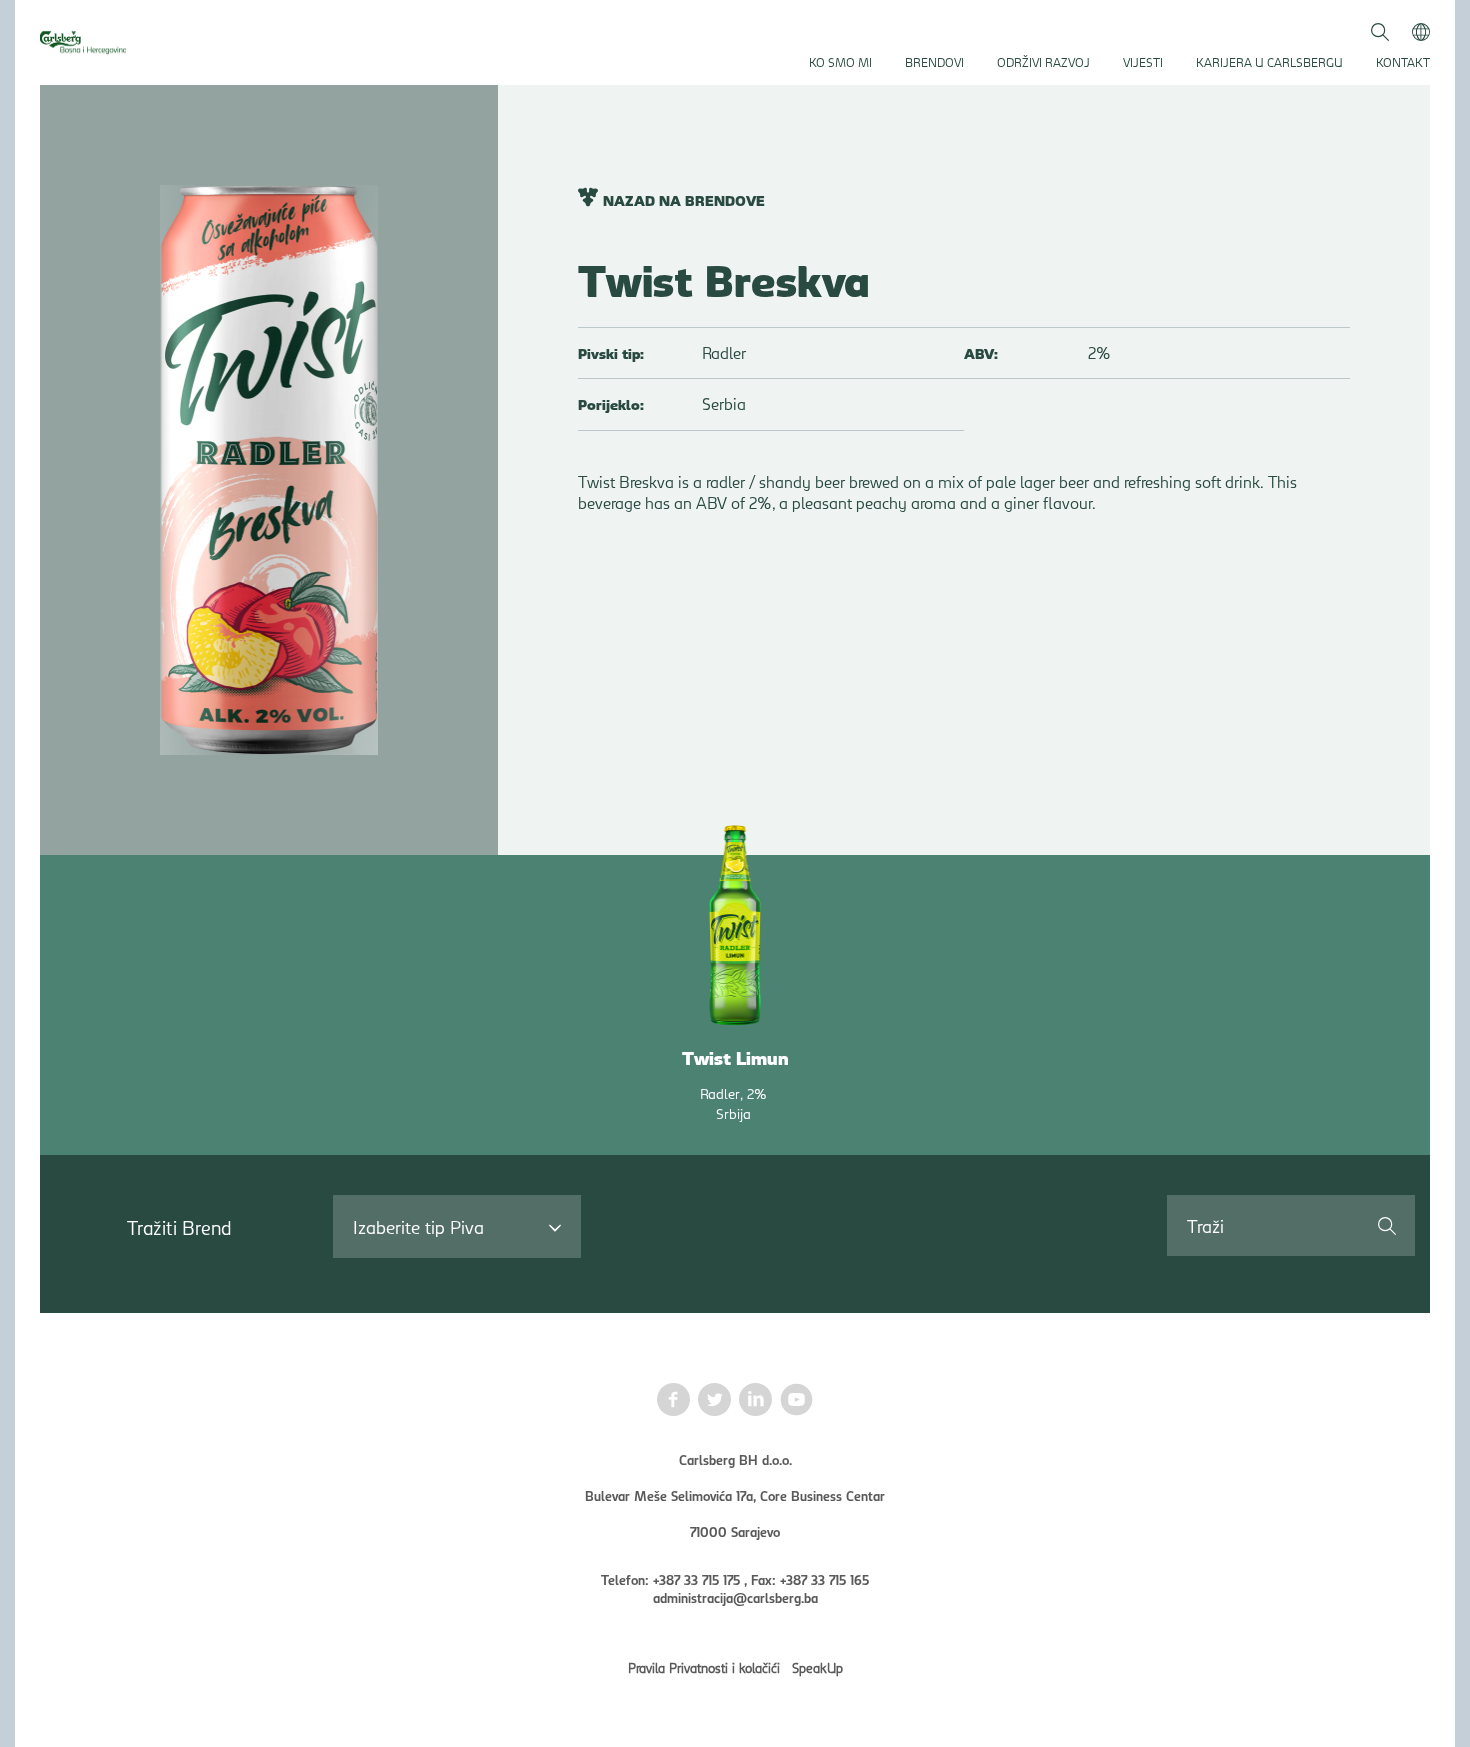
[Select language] (1421, 30)
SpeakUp (817, 1667)
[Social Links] (673, 1401)
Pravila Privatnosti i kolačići (704, 1667)
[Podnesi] (1386, 1225)
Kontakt (1403, 61)
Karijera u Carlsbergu (1269, 61)
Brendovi (934, 61)
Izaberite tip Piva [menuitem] (418, 1226)
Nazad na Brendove (684, 199)
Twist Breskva (724, 278)
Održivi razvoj (1043, 61)
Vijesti (1143, 61)
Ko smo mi (840, 61)
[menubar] (457, 1226)
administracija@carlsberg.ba (735, 1597)
